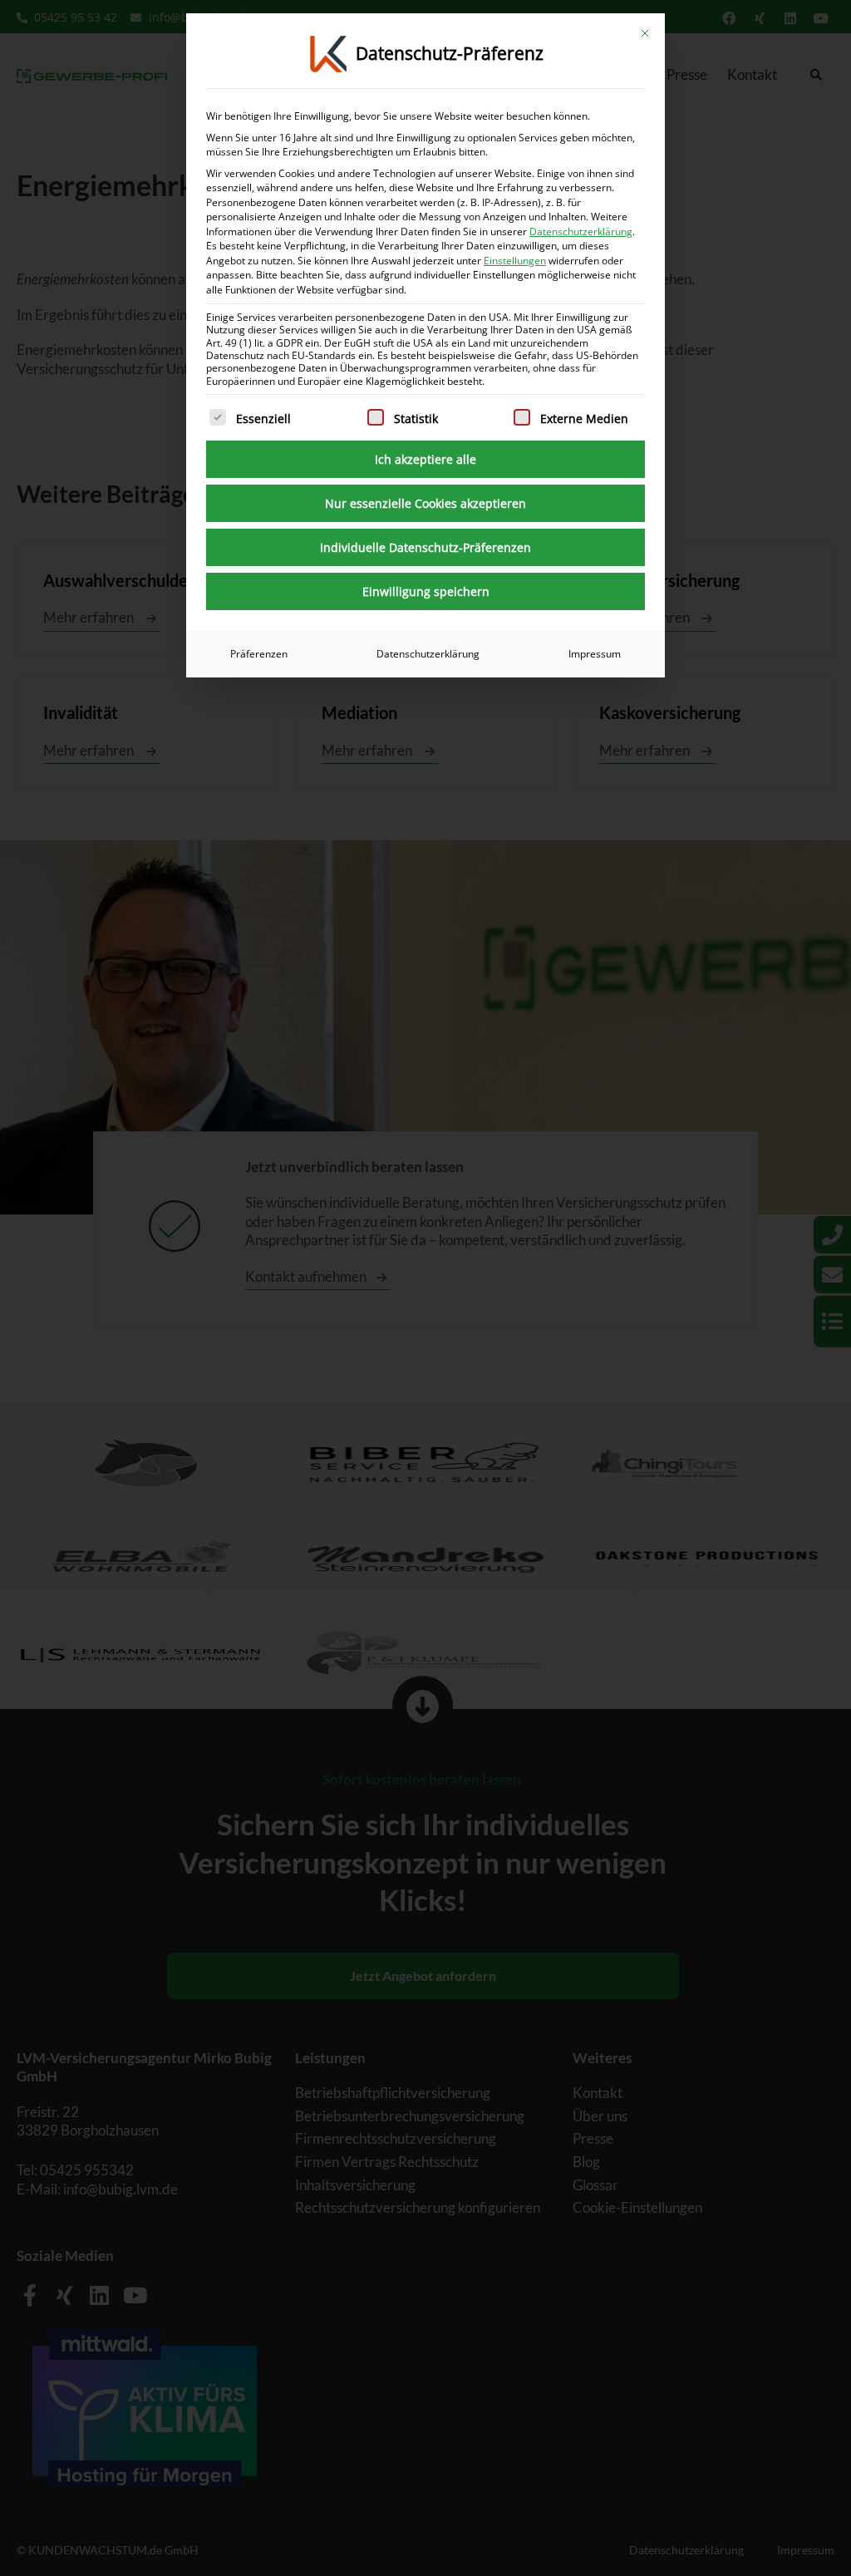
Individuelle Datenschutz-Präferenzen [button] (425, 547)
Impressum (595, 654)
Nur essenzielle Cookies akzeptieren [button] (425, 503)
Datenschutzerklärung (581, 231)
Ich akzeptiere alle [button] (425, 459)
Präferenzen (259, 654)
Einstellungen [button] (515, 261)
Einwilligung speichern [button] (426, 591)
